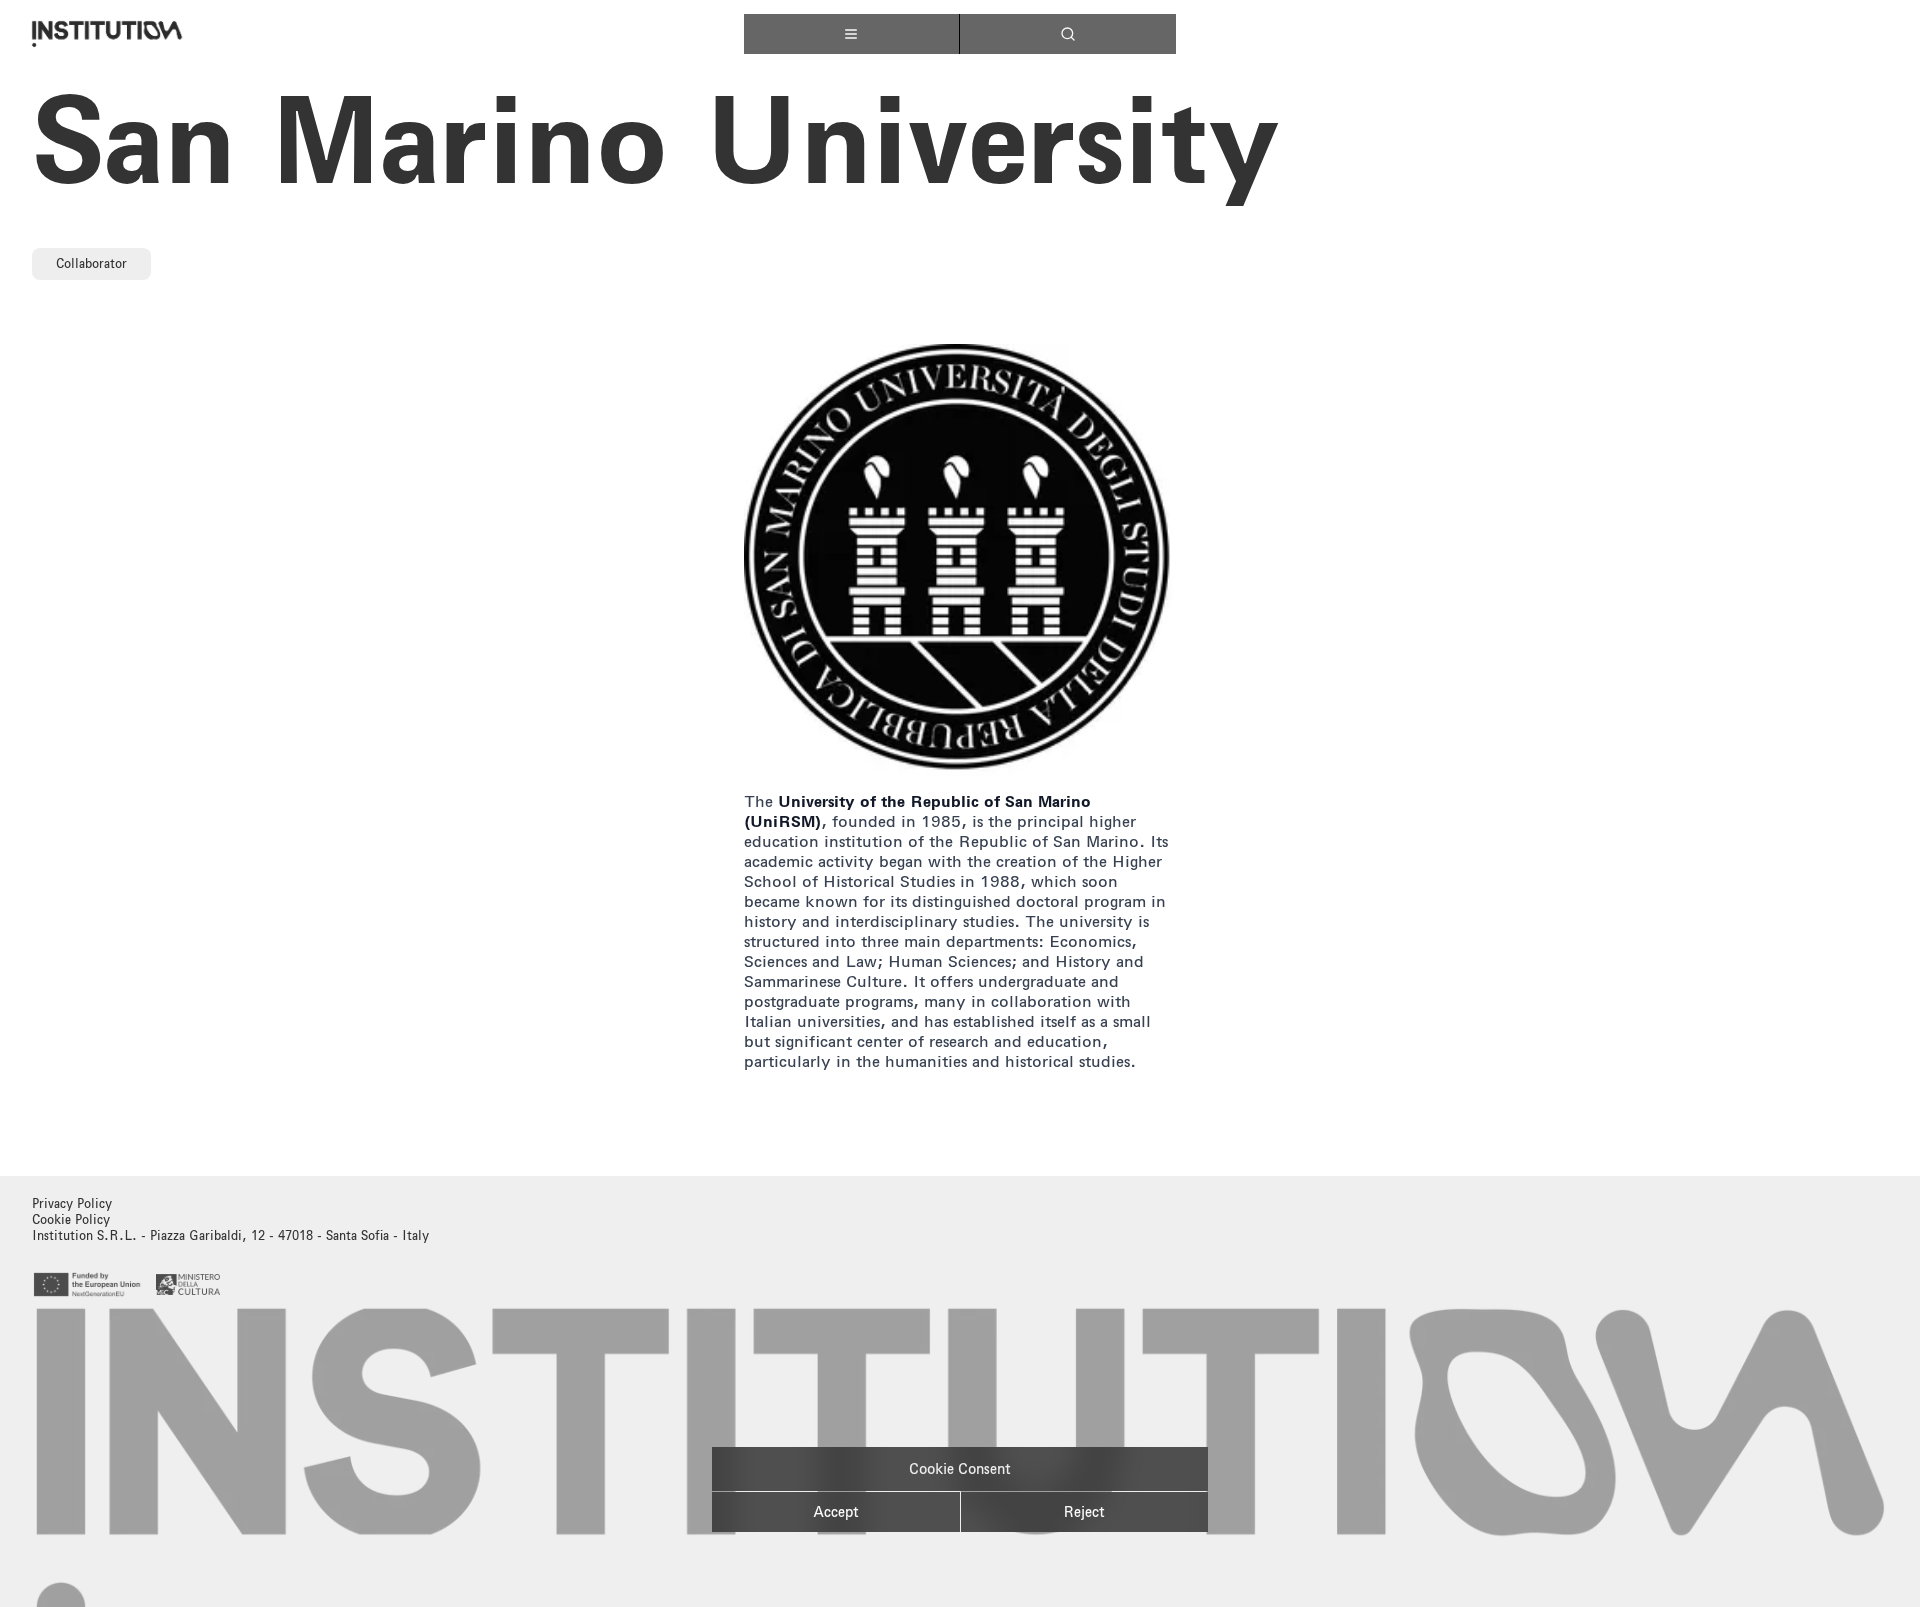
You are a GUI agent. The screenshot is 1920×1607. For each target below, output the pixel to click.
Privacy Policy (72, 1203)
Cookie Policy (71, 1219)
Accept (836, 1512)
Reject (1084, 1512)
